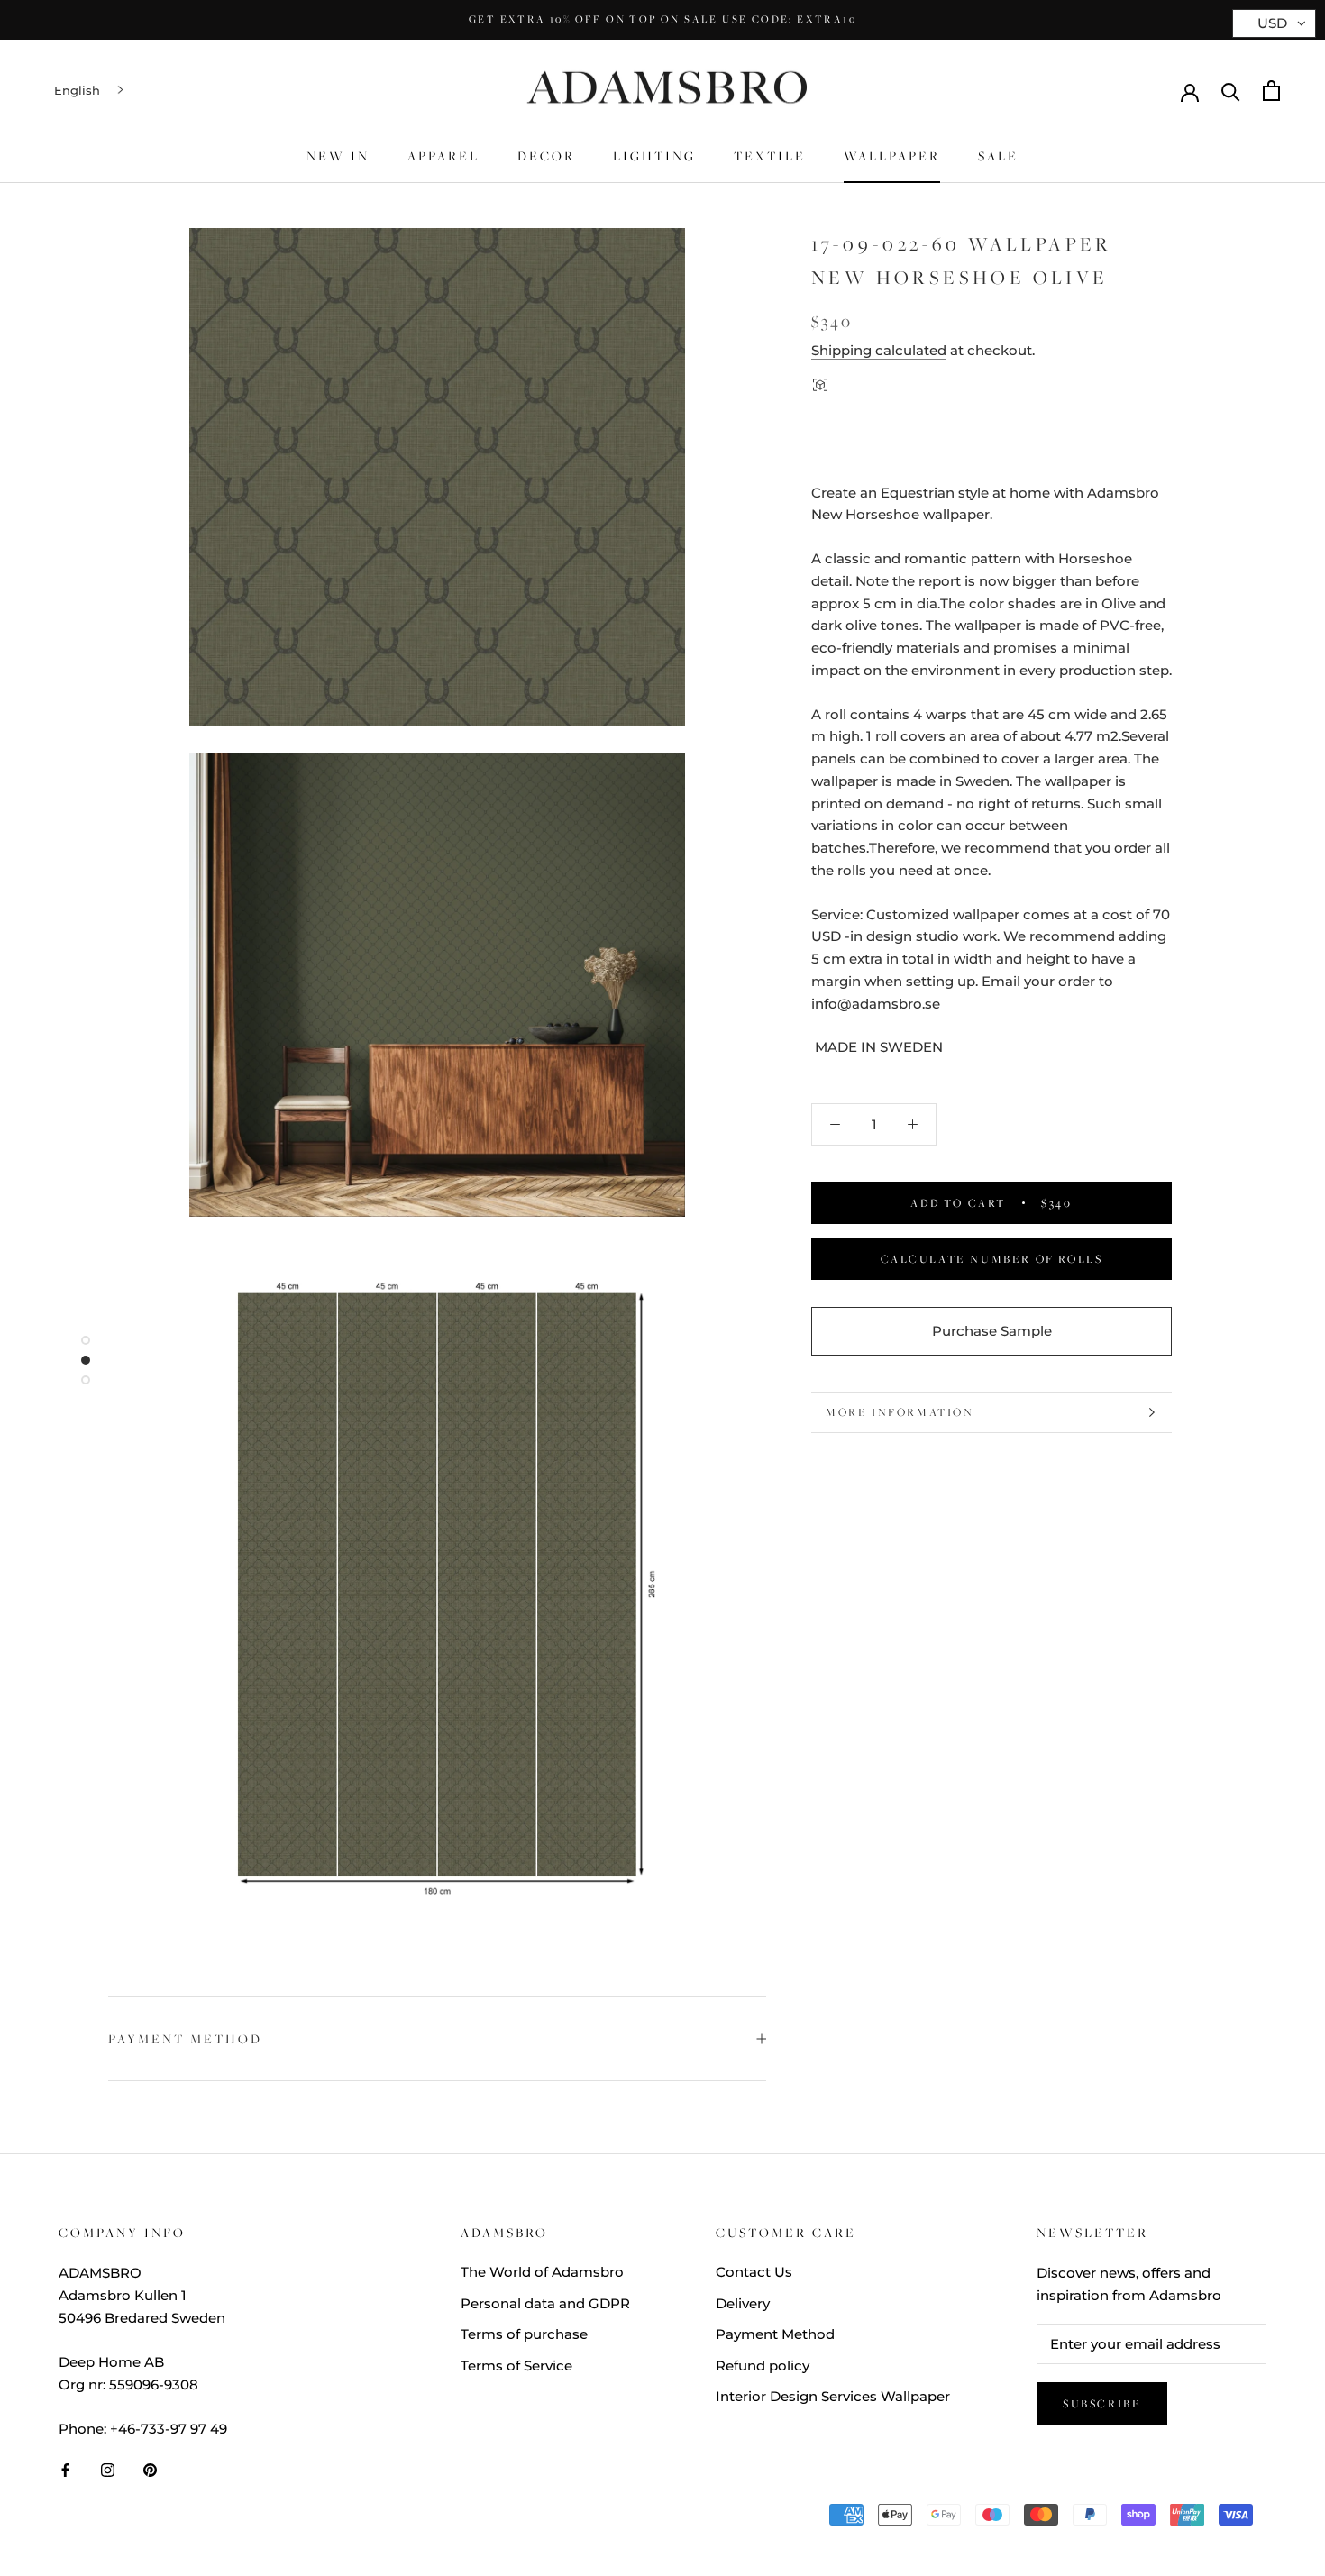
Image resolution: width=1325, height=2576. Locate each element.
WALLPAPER (892, 156)
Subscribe (1102, 2403)
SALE (998, 156)
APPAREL (443, 156)
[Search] (1231, 91)
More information (900, 1412)
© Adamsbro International (178, 2519)
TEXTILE (770, 156)
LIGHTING (654, 156)
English (77, 90)
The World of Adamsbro (542, 2272)
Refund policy (763, 2366)
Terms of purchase (524, 2334)
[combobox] (91, 91)
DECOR (546, 156)
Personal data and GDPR (545, 2303)
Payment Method (185, 2039)
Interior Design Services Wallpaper (833, 2396)
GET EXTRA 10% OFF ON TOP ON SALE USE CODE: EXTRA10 (662, 19)
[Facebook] (65, 2469)
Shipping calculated (879, 350)
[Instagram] (108, 2469)
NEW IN (338, 156)
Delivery (743, 2303)
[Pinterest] (150, 2469)
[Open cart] (1271, 91)
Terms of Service (516, 2366)
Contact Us (754, 2272)
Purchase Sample (992, 1331)
